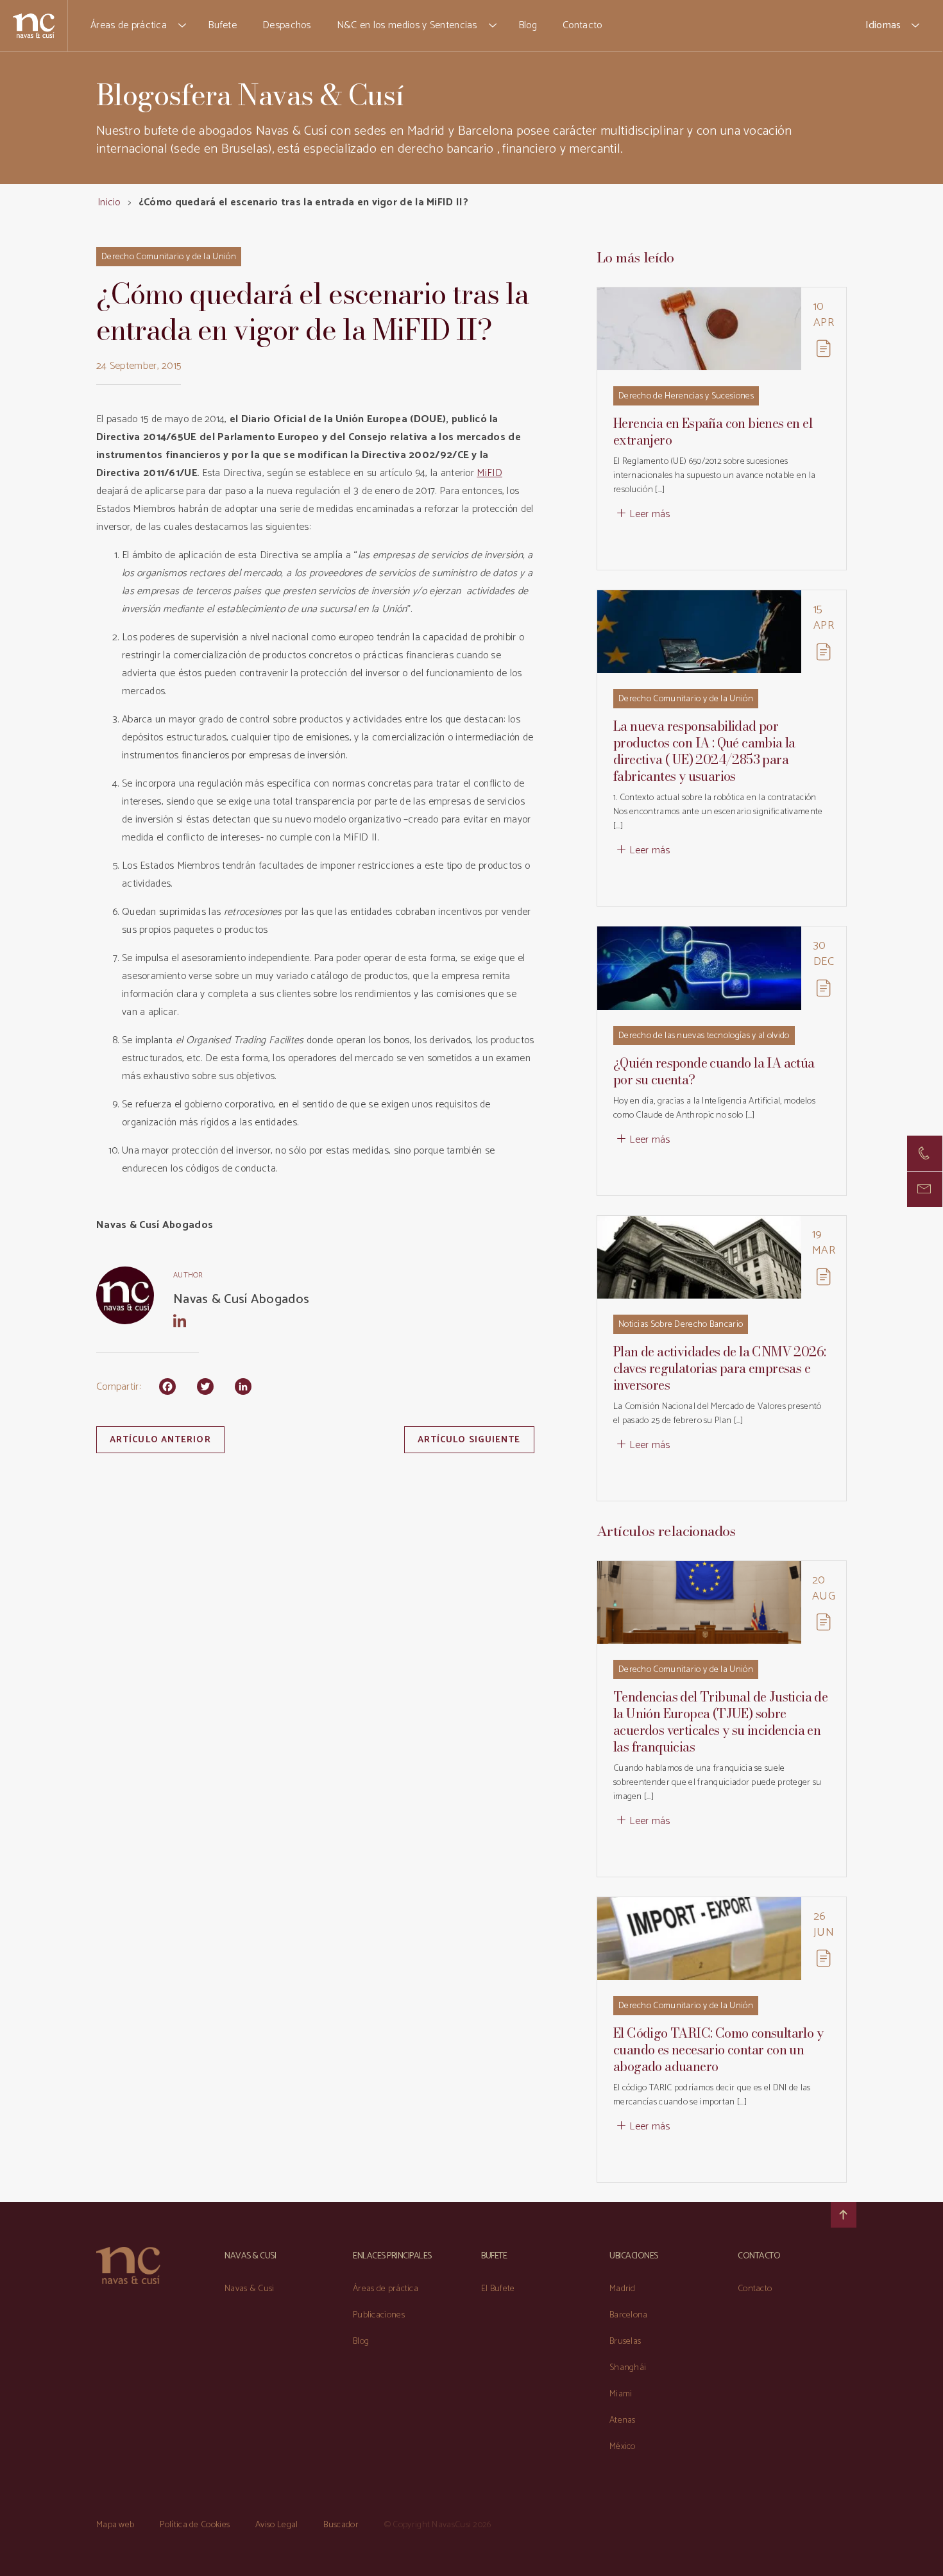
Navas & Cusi (250, 2289)
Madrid (623, 2289)
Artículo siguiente (469, 1440)
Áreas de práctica (129, 25)
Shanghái (628, 2368)
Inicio (109, 202)
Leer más (650, 514)
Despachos (287, 25)
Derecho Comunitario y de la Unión (169, 257)
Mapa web (115, 2525)
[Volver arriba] (844, 2215)
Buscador (341, 2525)
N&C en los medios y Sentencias (407, 25)
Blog (528, 25)
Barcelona (629, 2315)
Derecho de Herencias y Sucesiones (686, 396)
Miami (621, 2394)
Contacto (582, 25)
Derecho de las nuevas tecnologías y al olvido (704, 1036)
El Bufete (498, 2289)
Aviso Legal (276, 2525)
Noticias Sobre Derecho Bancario (681, 1325)
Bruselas (625, 2341)
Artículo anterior (160, 1440)
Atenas (623, 2420)
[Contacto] (925, 1153)
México (623, 2447)
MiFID (489, 473)
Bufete (222, 25)
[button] (183, 26)
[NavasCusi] (34, 25)
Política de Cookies (195, 2525)
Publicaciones (379, 2315)
